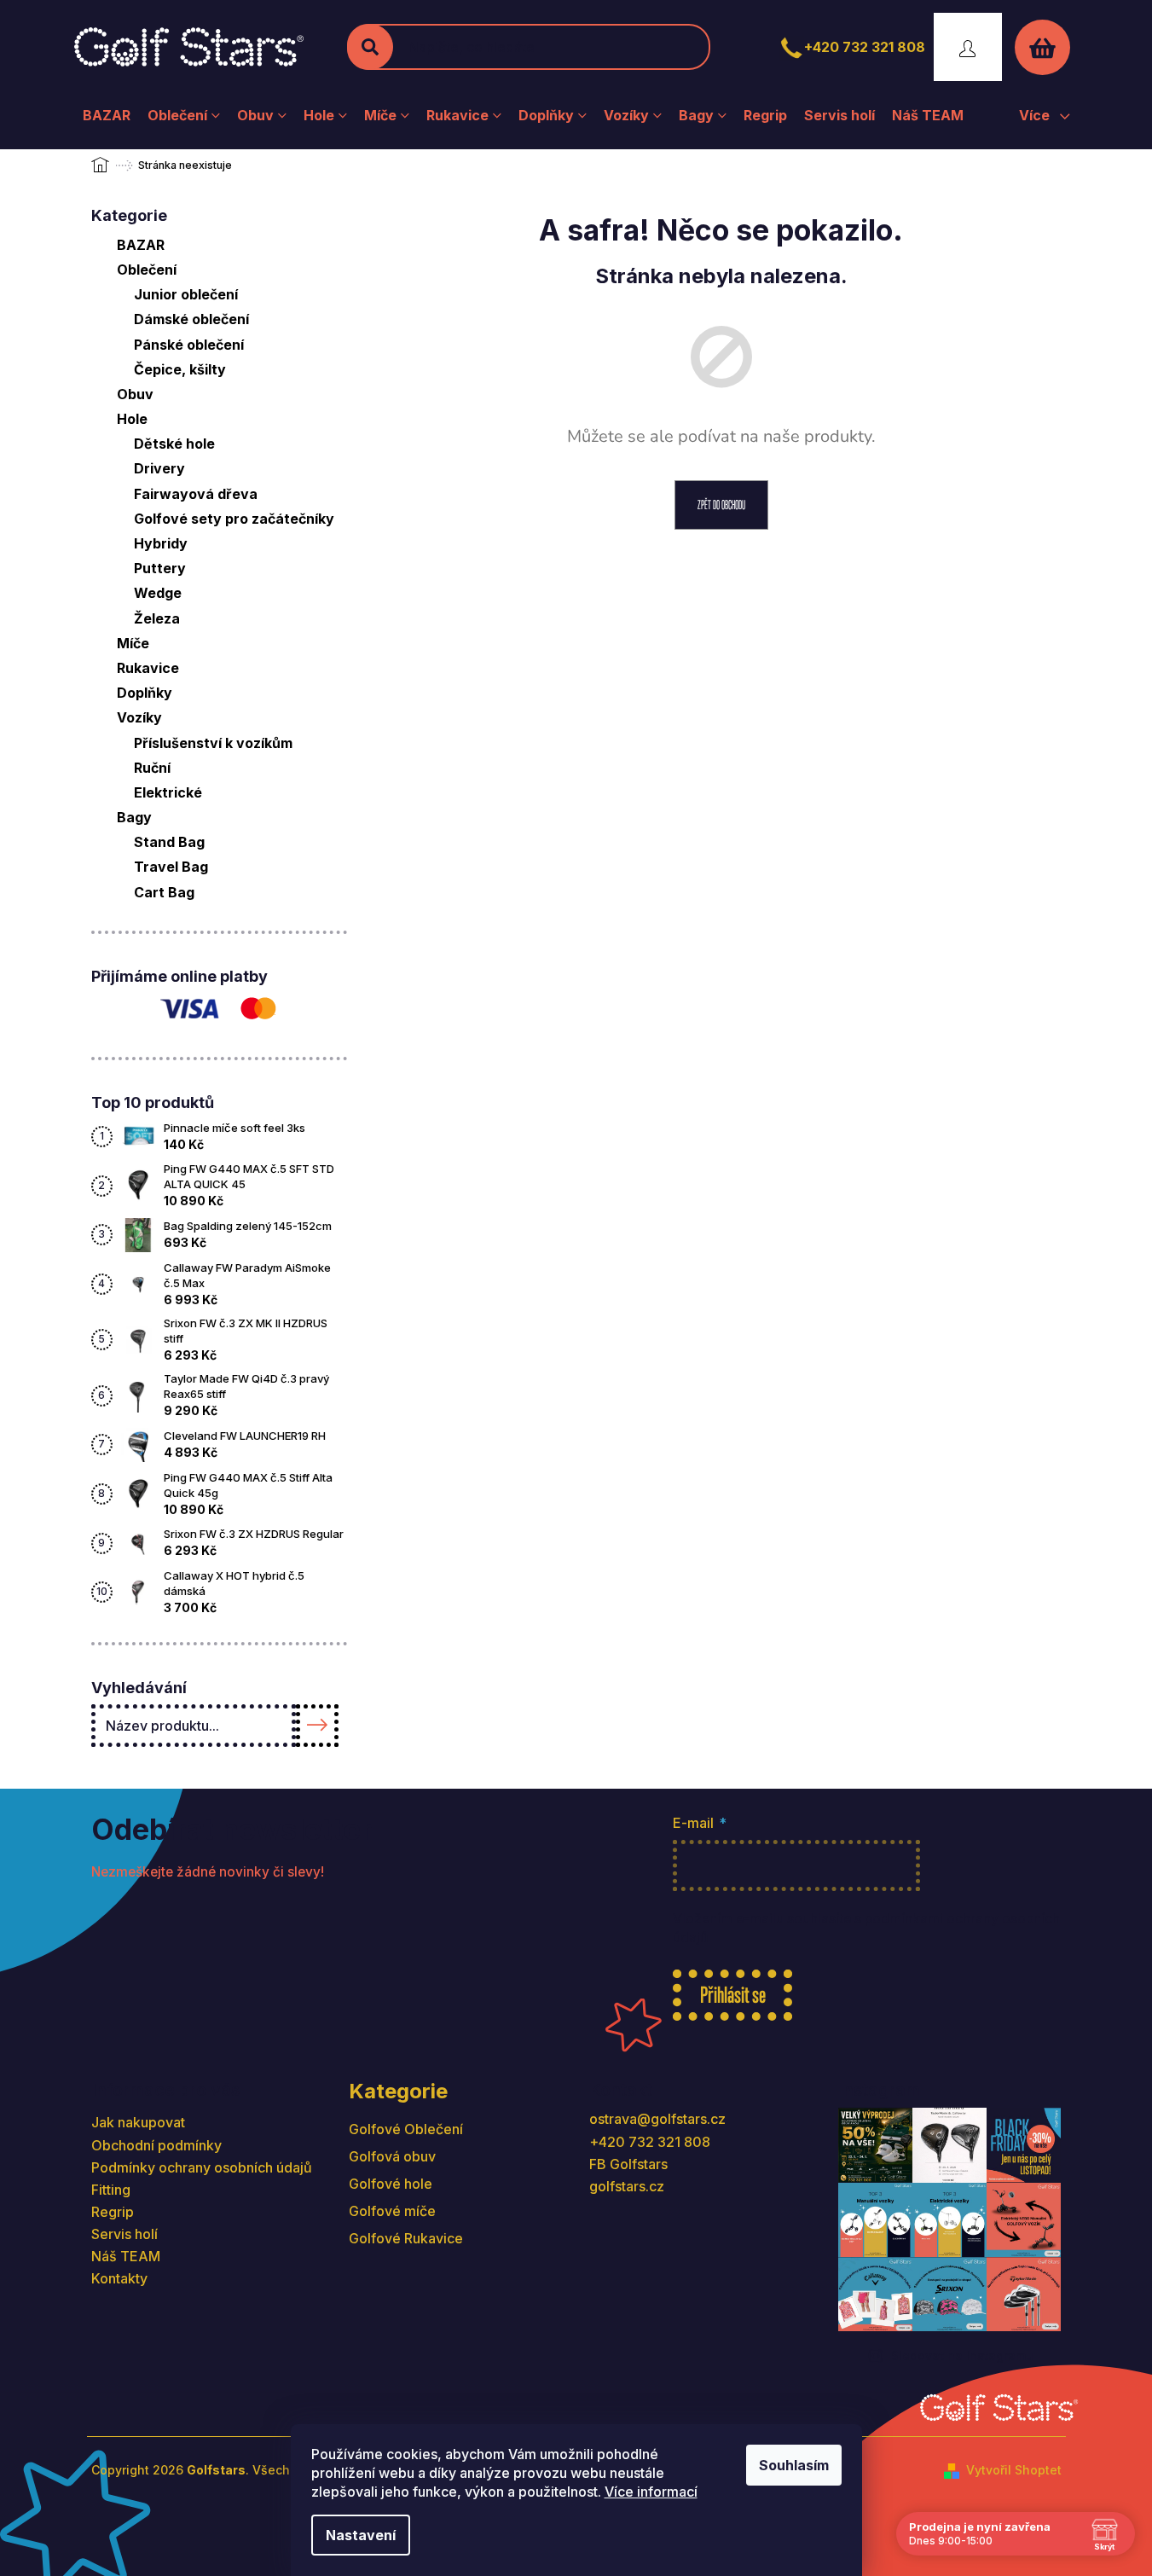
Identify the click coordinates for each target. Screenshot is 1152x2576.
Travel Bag (171, 867)
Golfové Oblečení (406, 2129)
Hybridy (161, 543)
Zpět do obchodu (721, 505)
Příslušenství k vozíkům (213, 743)
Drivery (159, 468)
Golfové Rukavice (406, 2238)
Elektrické (168, 792)
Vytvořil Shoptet (1014, 2470)
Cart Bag (164, 892)
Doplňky (145, 693)
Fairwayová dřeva (196, 494)
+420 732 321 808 (865, 47)
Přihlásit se (733, 1995)
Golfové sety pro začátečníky (234, 519)
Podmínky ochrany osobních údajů (202, 2167)
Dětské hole (174, 444)
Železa (157, 618)
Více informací (651, 2492)
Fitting (111, 2190)
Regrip (113, 2212)
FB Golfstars (628, 2164)
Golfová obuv (392, 2156)
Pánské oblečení (189, 345)
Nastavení (361, 2535)
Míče (133, 643)
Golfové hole (391, 2184)
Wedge (158, 593)
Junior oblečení (186, 294)
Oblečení (147, 270)
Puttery (160, 568)
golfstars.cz (627, 2186)
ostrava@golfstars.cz (657, 2119)
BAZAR (141, 245)
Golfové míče (392, 2211)
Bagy (134, 817)
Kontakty (119, 2278)
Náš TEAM (126, 2256)
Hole (132, 419)
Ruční (152, 768)
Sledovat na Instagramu (962, 2356)
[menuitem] (107, 115)
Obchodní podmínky (156, 2145)
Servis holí (124, 2234)
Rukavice (148, 668)
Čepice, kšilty (180, 369)
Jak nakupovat (138, 2122)
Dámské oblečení (191, 319)
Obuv (135, 394)
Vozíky (139, 717)
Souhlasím (794, 2465)
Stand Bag (169, 842)
